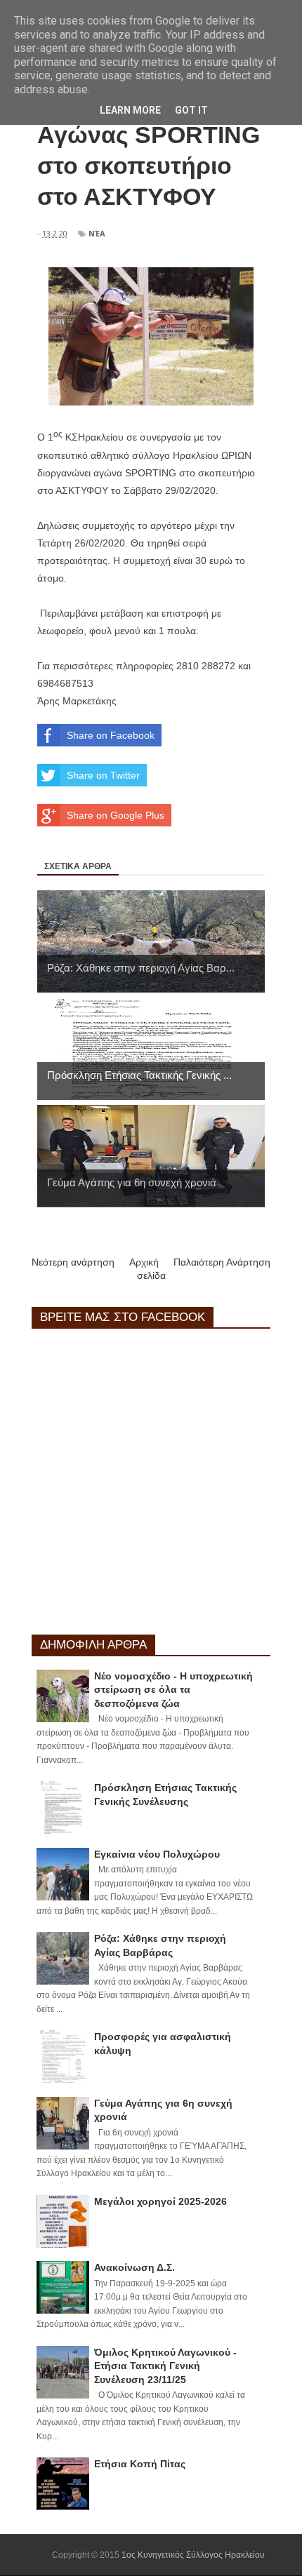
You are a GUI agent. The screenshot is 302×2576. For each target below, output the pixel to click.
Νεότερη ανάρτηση (73, 1262)
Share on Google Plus (116, 815)
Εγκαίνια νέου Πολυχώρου (157, 1854)
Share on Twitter (103, 775)
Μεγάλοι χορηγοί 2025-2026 (160, 2201)
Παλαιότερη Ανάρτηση (222, 1262)
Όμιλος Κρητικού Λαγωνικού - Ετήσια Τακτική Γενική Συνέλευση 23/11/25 (165, 2366)
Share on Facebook (111, 735)
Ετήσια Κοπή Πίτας (140, 2464)
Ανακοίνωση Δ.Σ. (134, 2267)
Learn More (130, 110)
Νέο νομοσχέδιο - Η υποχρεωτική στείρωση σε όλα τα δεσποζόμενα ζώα (173, 1690)
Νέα (97, 233)
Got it (191, 110)
